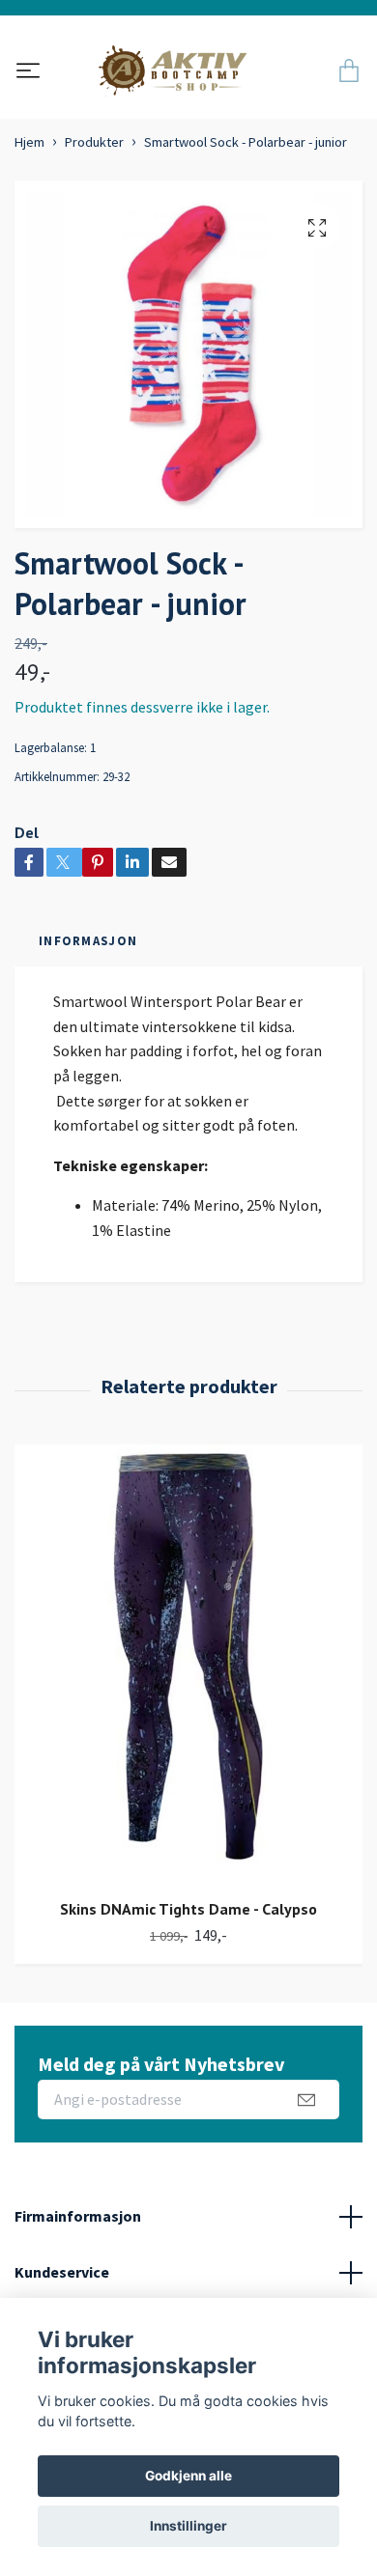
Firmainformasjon (78, 2216)
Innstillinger (188, 2526)
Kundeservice (62, 2272)
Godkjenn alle (188, 2476)
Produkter (94, 142)
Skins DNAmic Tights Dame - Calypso (188, 1909)
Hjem (29, 142)
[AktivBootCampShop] (186, 72)
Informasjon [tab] (88, 940)
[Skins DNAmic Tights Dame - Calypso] (188, 1665)
